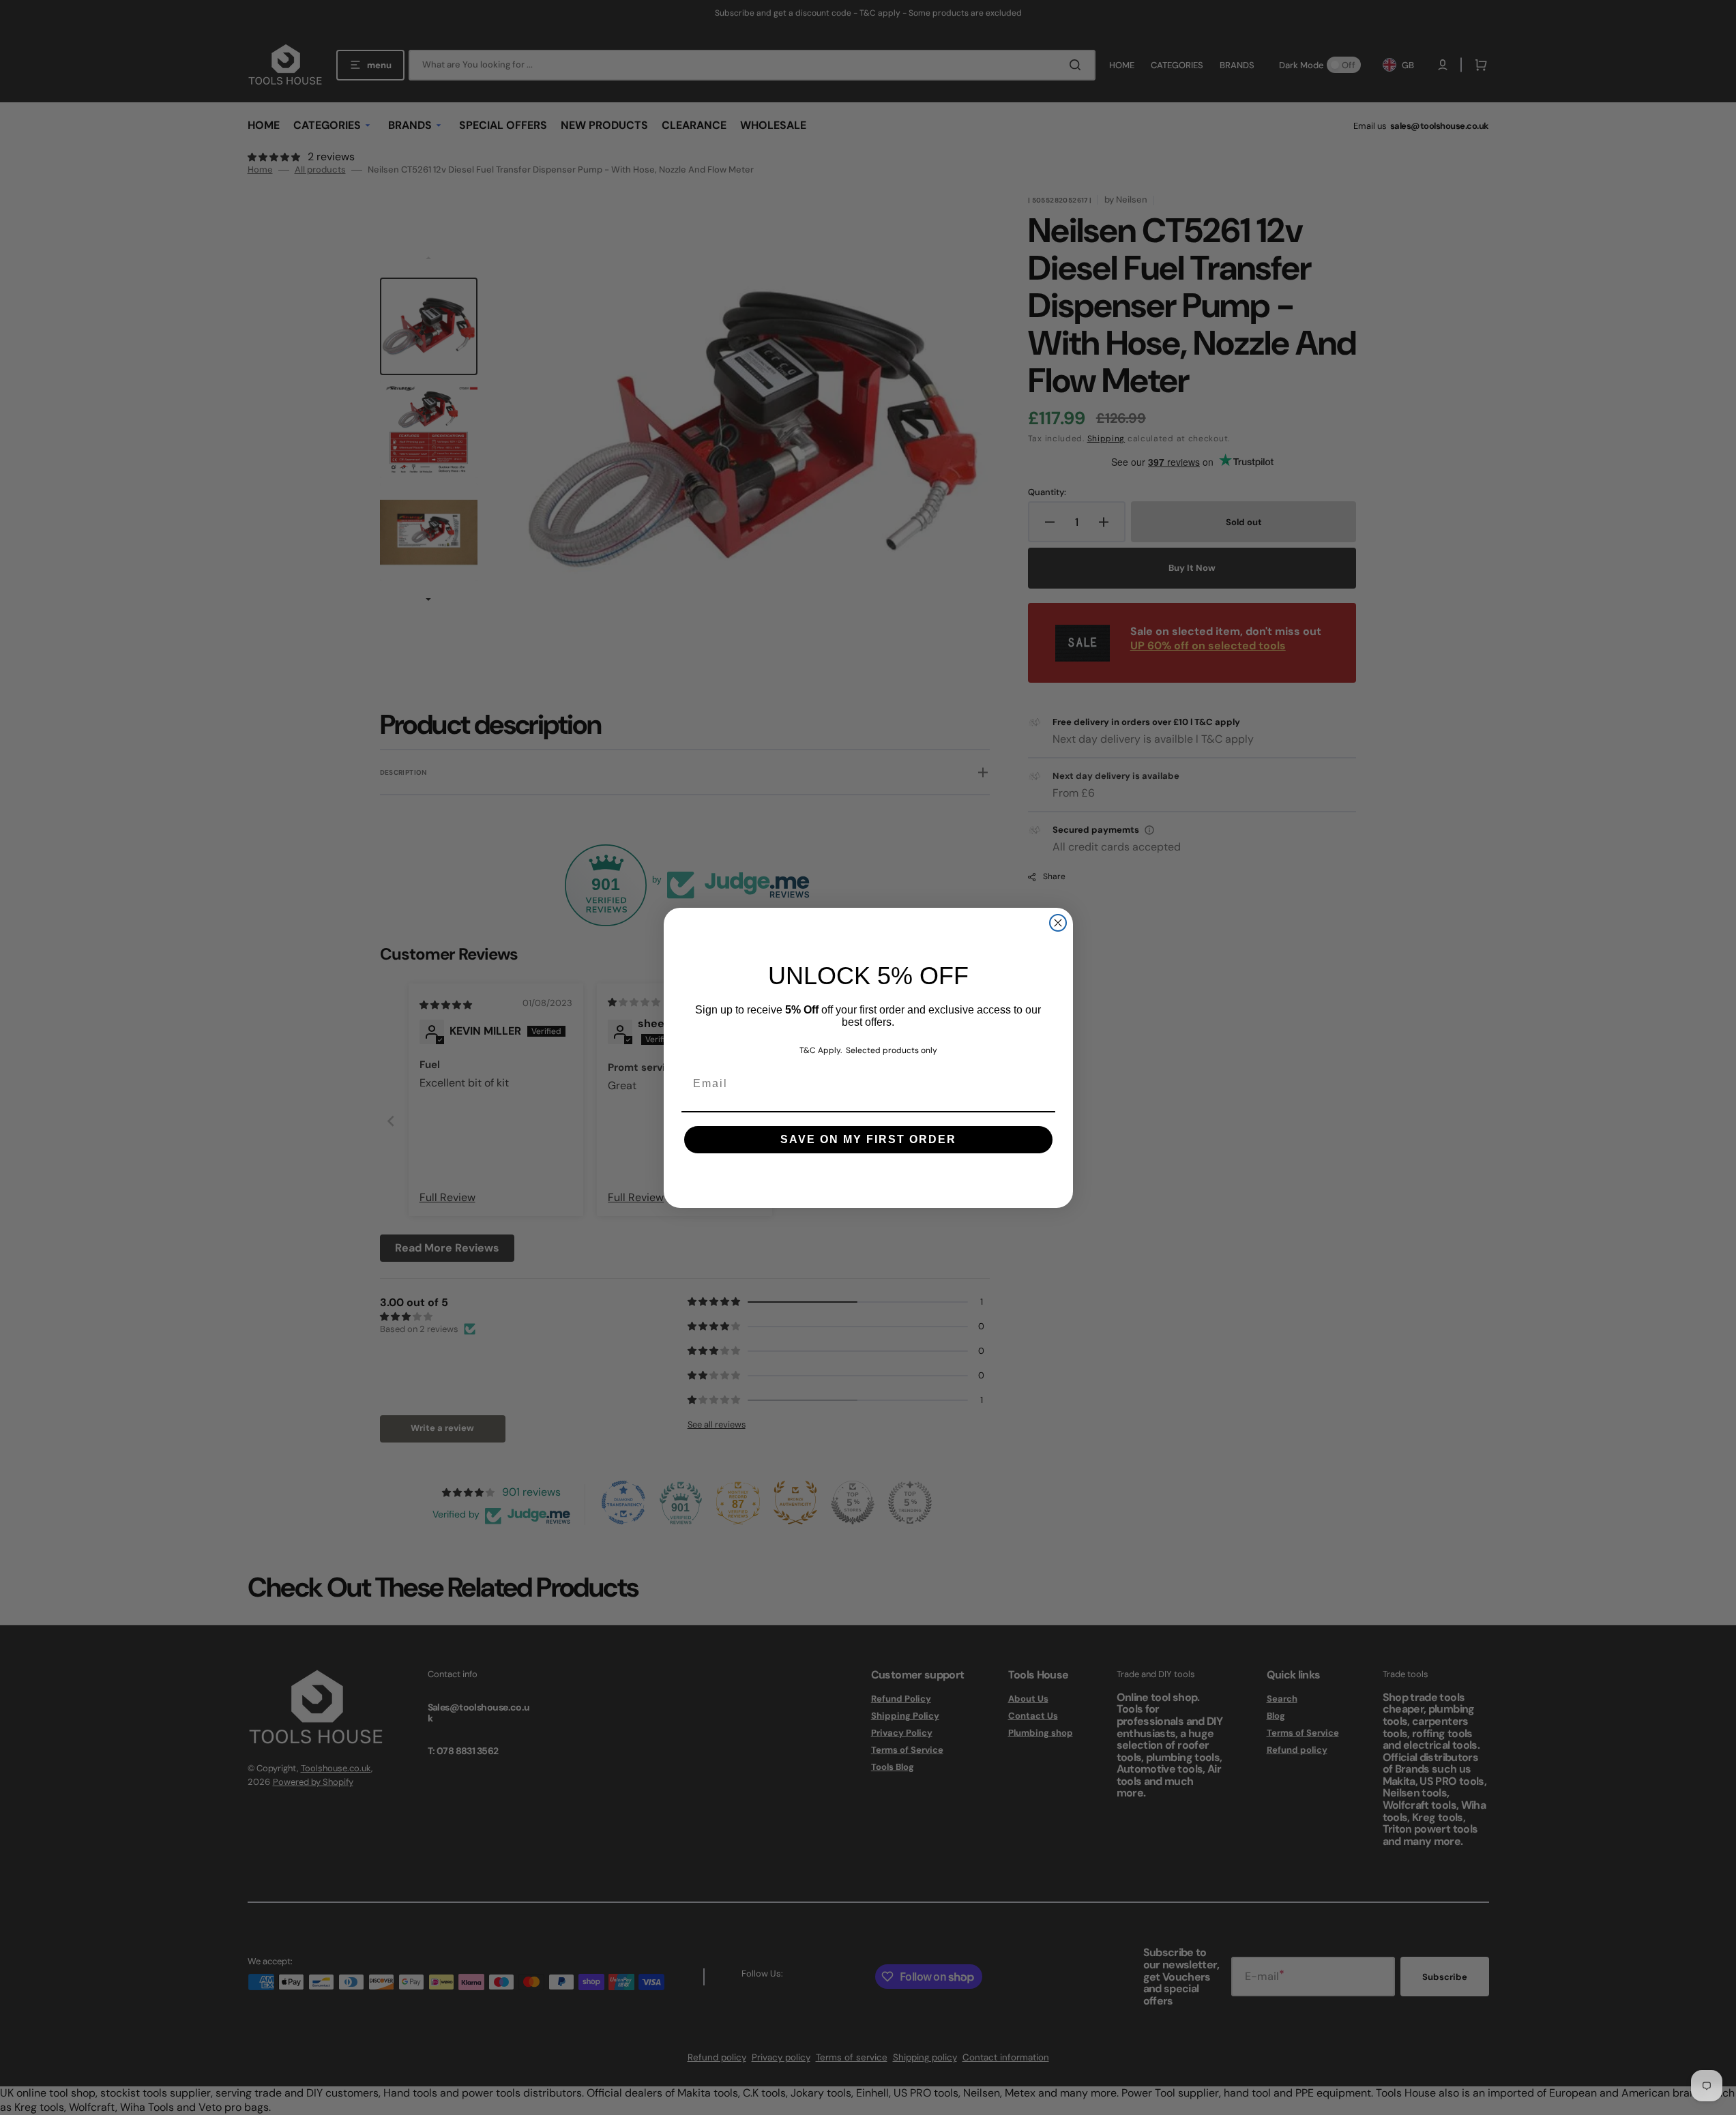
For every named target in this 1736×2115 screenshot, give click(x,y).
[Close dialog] (1058, 923)
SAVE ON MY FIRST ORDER (868, 1139)
